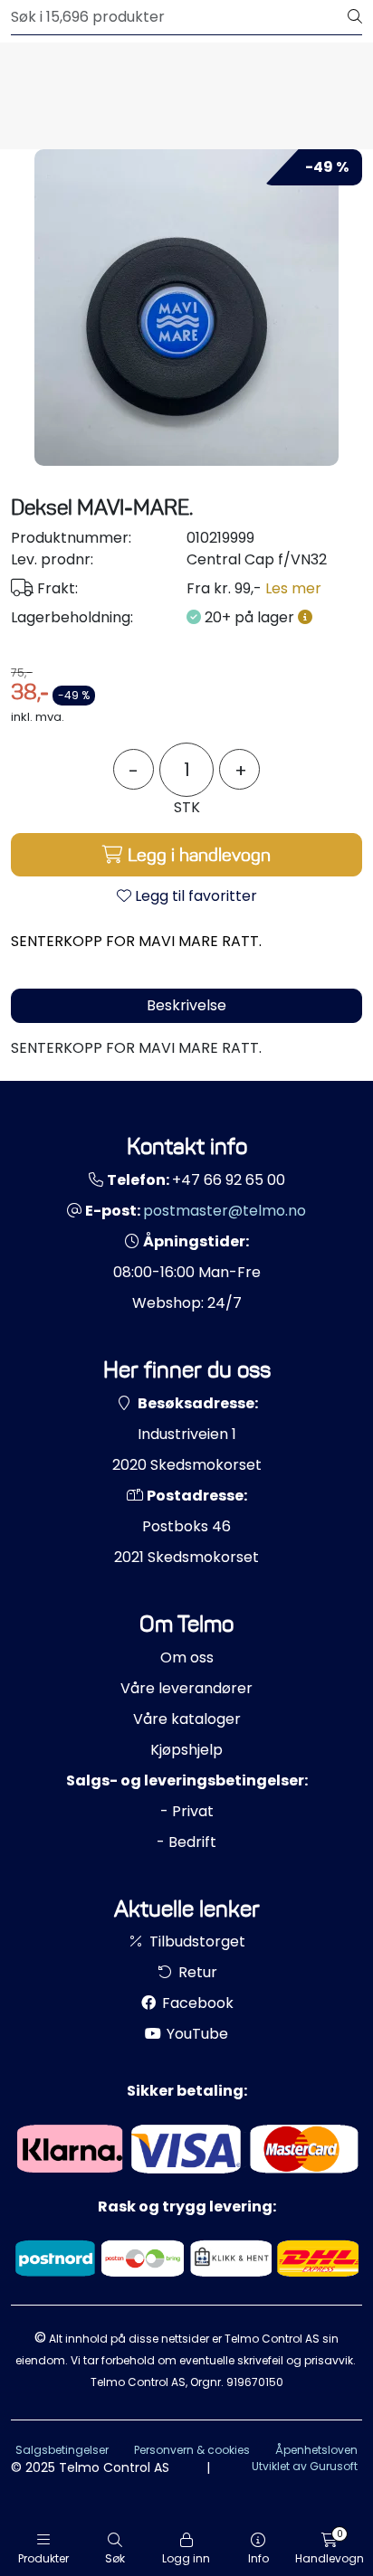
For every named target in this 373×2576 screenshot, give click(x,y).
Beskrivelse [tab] (186, 1005)
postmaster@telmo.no (225, 1211)
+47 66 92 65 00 (229, 1180)
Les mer (293, 588)
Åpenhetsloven (316, 2450)
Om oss (187, 1657)
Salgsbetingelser (62, 2450)
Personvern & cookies (192, 2450)
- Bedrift (186, 1842)
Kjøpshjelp (186, 1750)
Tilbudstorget (196, 1941)
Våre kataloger (187, 1719)
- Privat (187, 1811)
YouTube (196, 2034)
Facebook (196, 2003)
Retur (196, 1972)
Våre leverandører (186, 1688)
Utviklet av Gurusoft (305, 2466)
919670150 (255, 2382)
